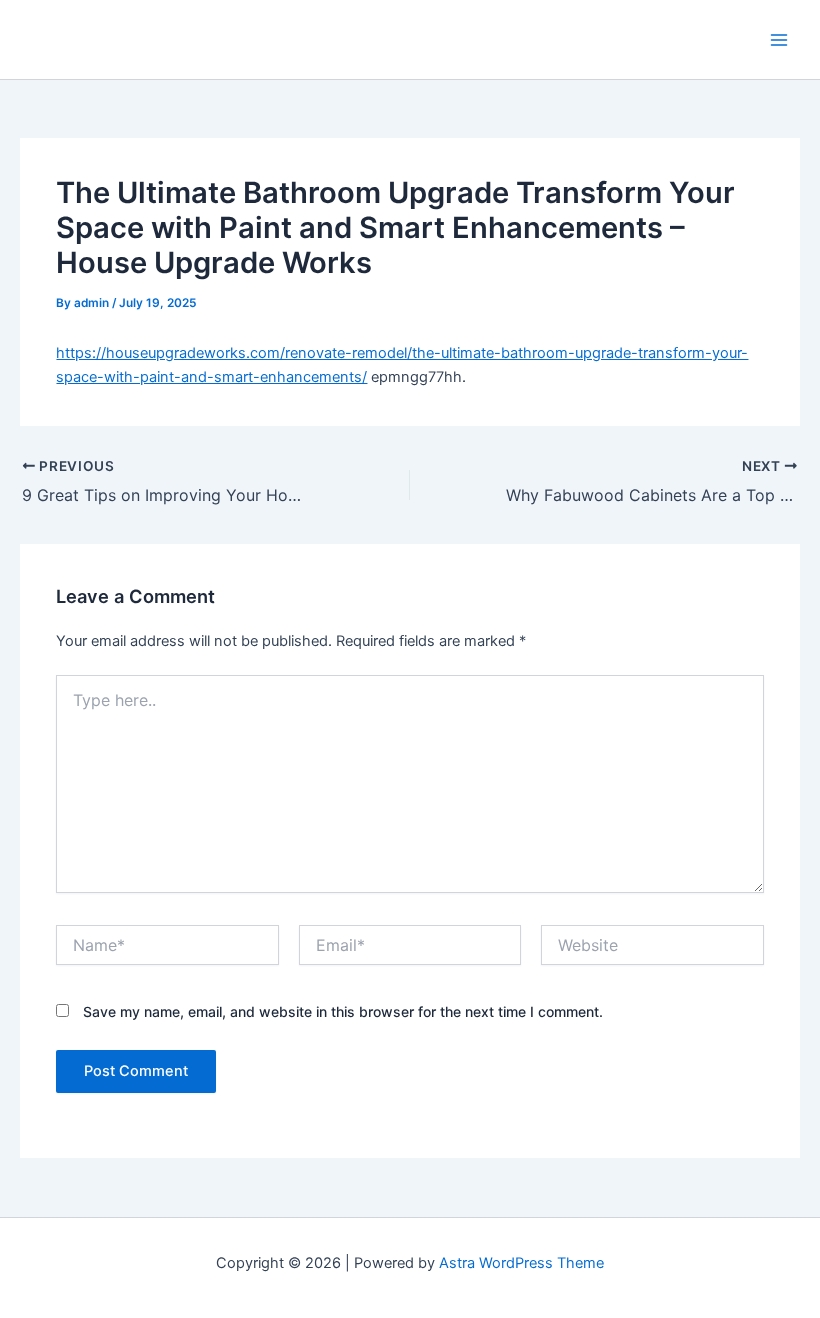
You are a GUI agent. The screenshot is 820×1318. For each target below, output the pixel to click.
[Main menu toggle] (779, 40)
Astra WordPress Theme (521, 1263)
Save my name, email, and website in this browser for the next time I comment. (343, 1011)
